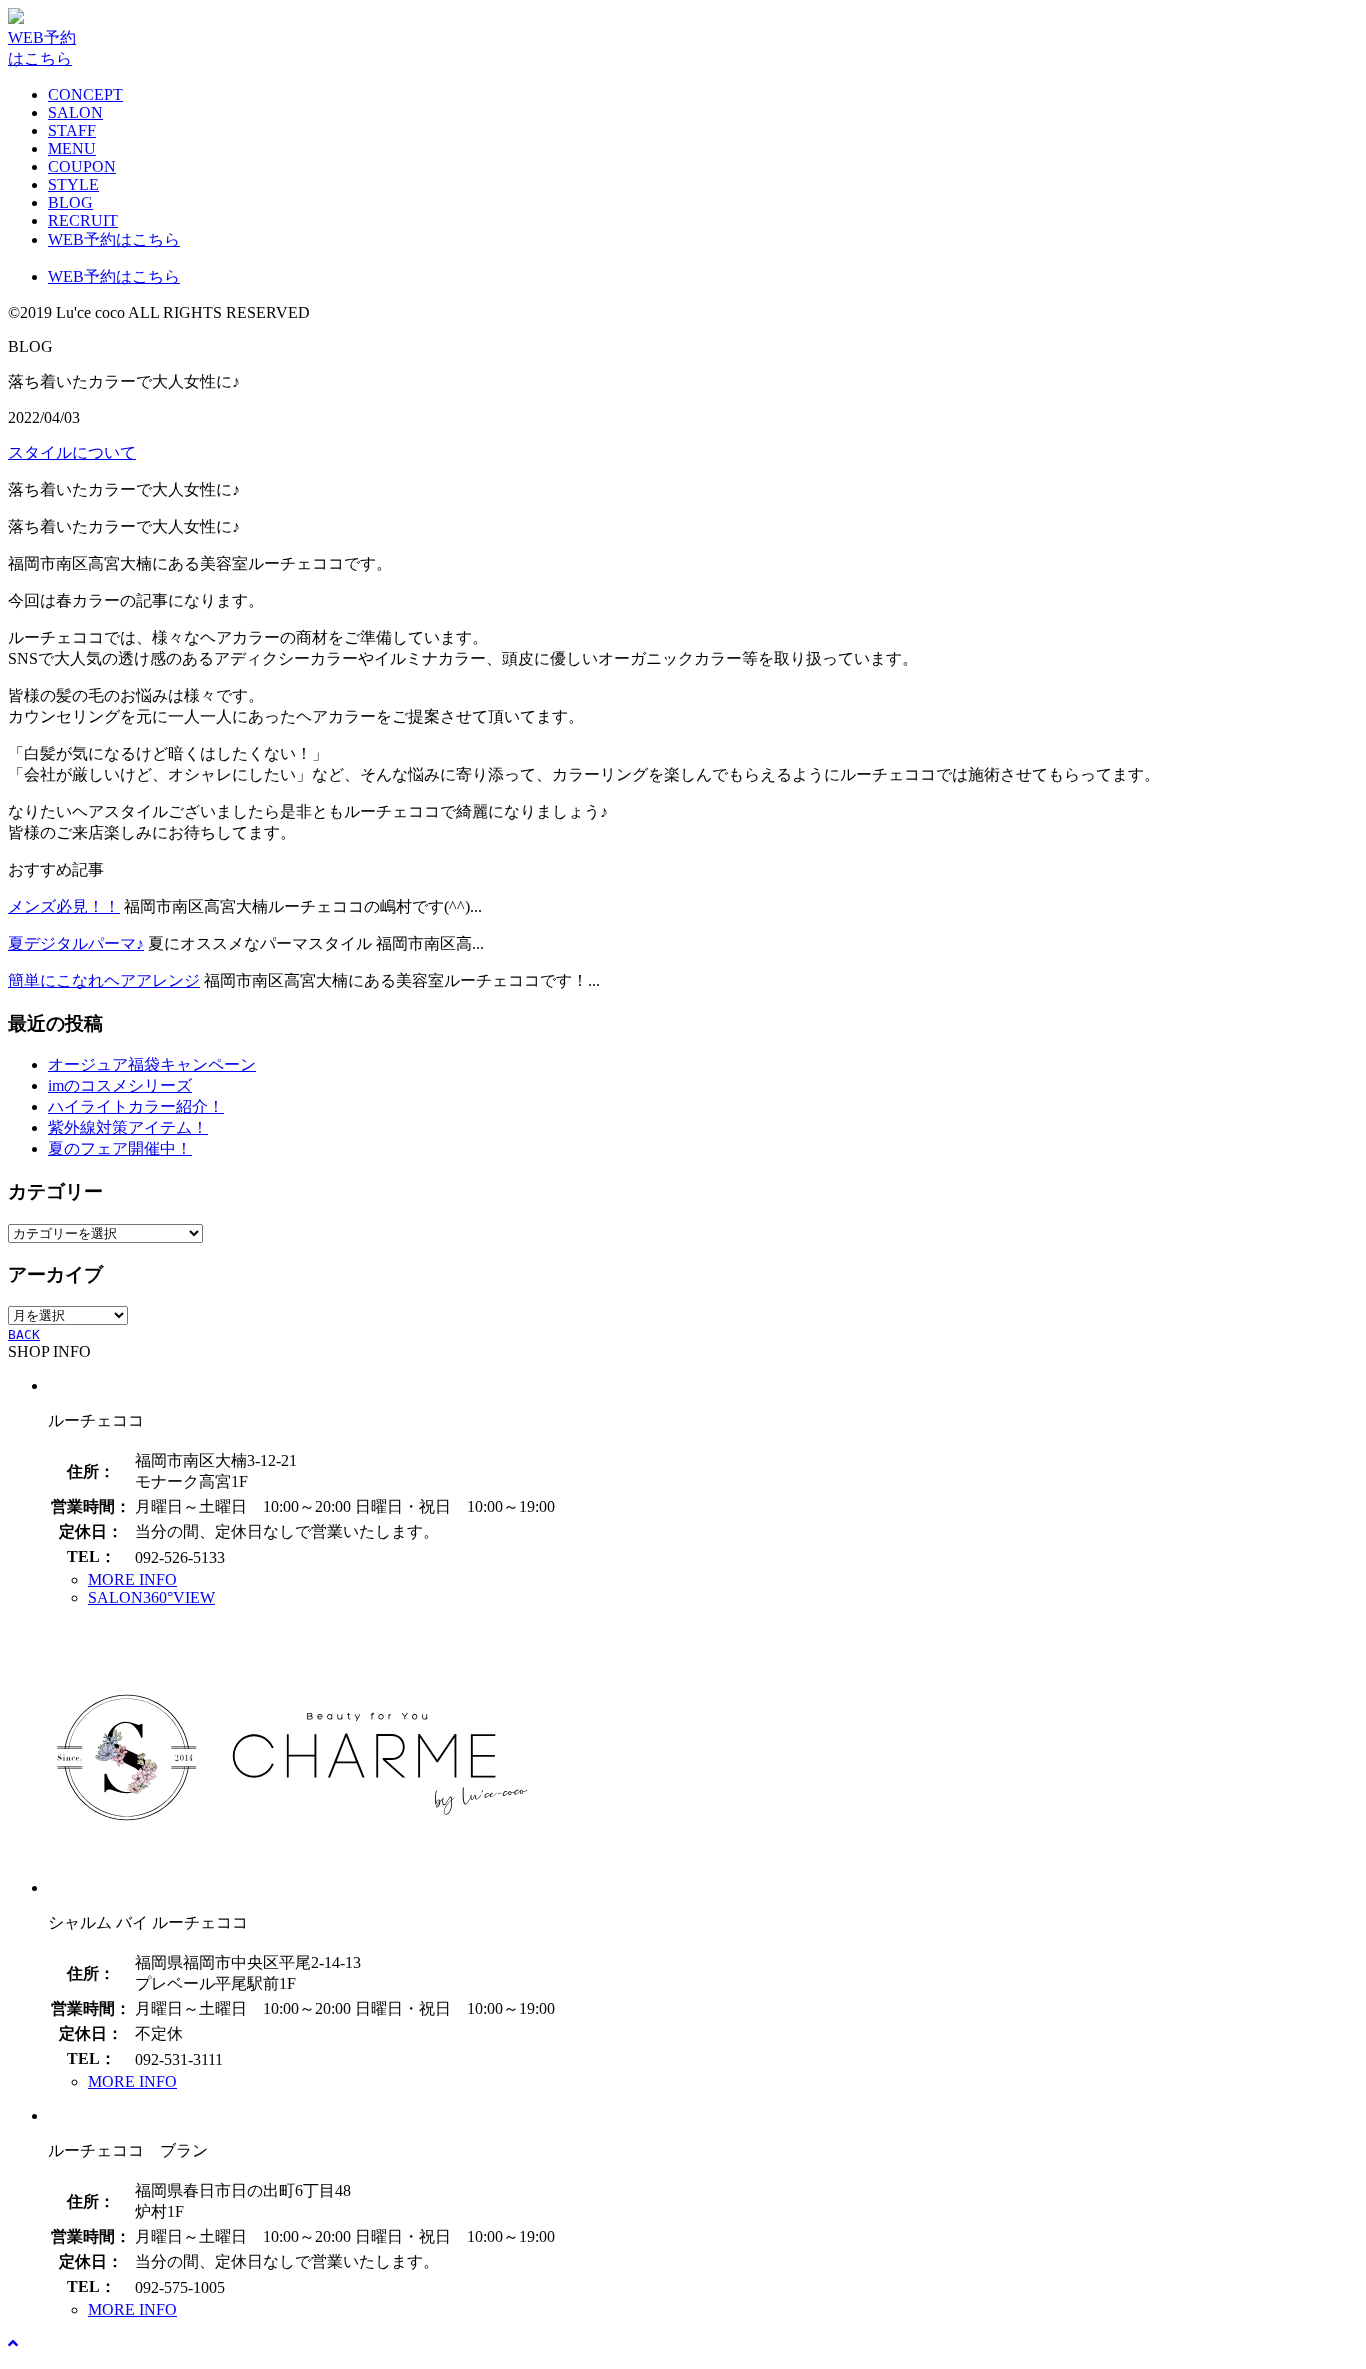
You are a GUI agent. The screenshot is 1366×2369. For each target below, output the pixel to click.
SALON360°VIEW (151, 1597)
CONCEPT (85, 94)
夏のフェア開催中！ (120, 1148)
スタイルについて (72, 452)
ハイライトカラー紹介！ (136, 1106)
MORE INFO (132, 1579)
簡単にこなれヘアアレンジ (104, 980)
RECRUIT (83, 220)
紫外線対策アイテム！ (128, 1127)
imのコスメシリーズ (120, 1085)
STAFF (72, 130)
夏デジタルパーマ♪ (76, 943)
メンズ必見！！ (64, 906)
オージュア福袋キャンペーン (152, 1064)
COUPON (82, 166)
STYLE (73, 184)
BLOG (70, 202)
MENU (72, 148)
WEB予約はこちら (114, 239)
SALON (75, 112)
